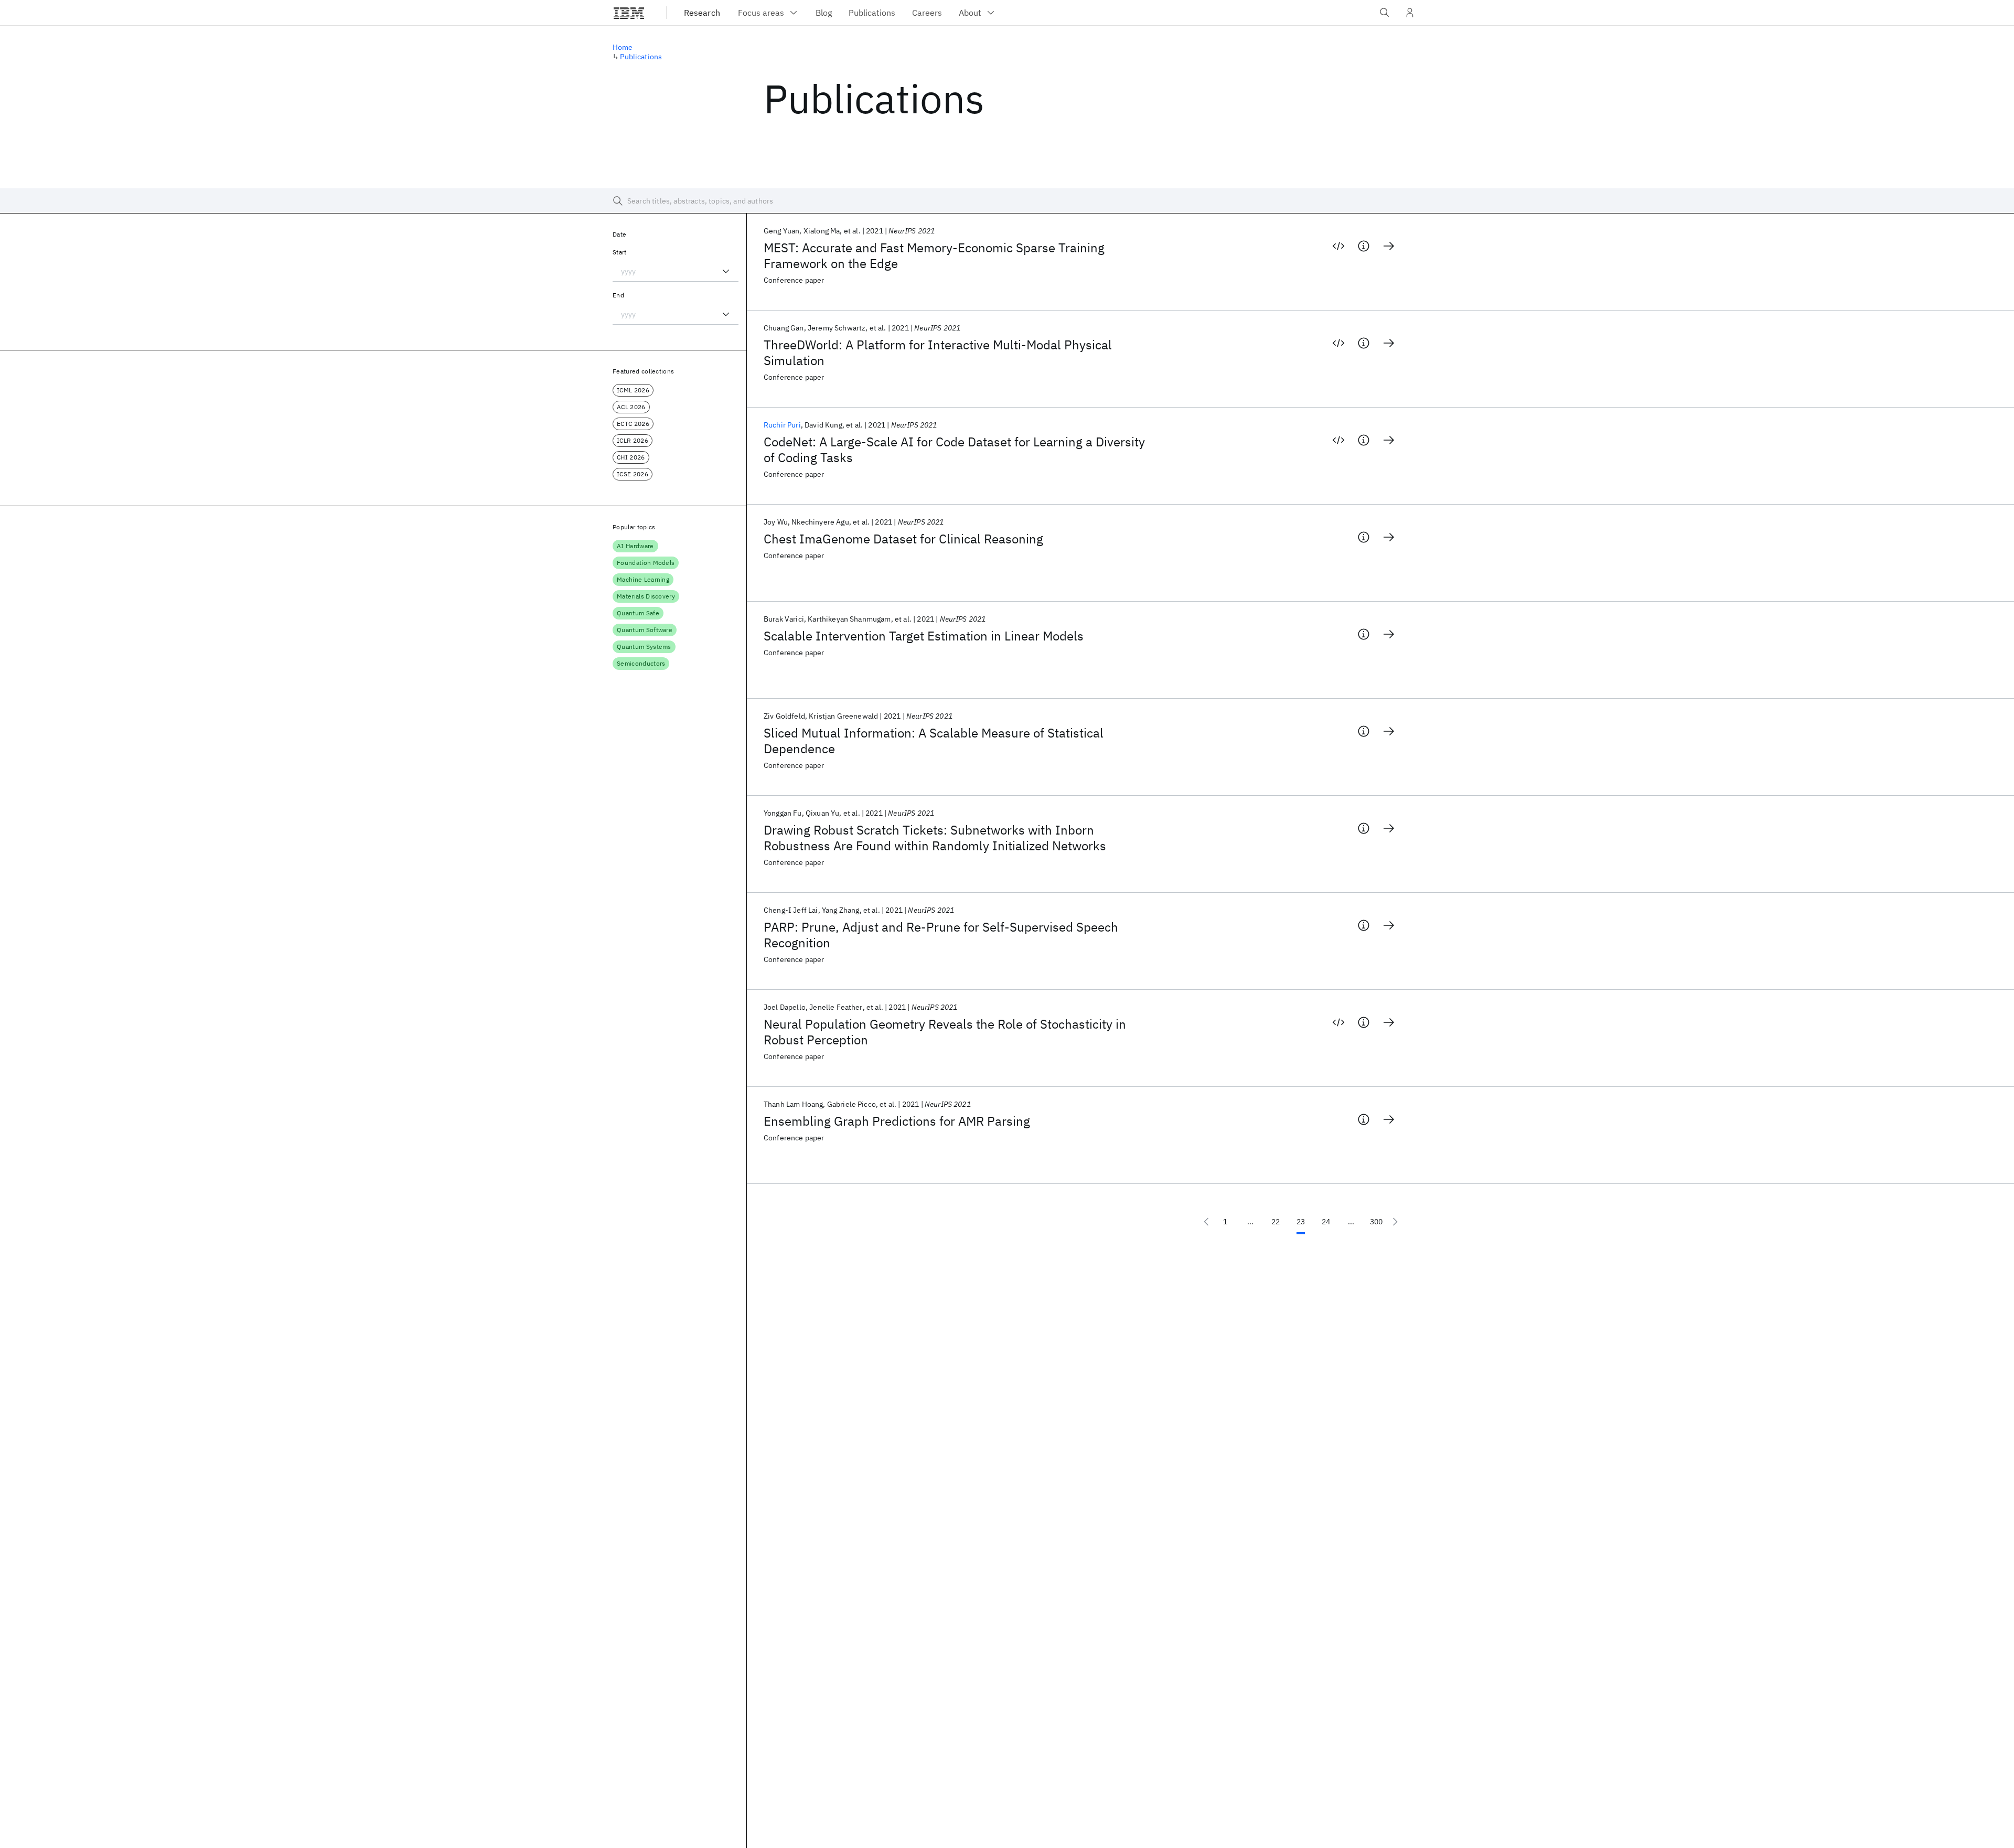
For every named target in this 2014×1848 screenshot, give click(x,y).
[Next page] (1395, 1222)
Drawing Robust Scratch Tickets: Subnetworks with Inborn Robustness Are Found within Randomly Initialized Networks (935, 838)
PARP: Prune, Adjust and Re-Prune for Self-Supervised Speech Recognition (941, 935)
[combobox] (676, 271)
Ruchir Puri (782, 425)
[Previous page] (1206, 1222)
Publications (641, 57)
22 (1276, 1222)
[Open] (726, 271)
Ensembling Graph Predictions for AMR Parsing (897, 1121)
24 (1326, 1222)
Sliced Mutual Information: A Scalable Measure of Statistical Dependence (934, 741)
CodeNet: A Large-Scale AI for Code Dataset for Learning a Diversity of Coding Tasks (954, 450)
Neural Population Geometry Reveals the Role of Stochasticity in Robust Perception (945, 1032)
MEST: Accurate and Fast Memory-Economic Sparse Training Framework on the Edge (934, 255)
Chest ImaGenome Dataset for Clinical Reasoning (903, 539)
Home (623, 47)
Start (620, 252)
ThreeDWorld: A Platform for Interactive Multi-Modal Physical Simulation (938, 352)
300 (1376, 1222)
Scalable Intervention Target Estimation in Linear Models (924, 636)
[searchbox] (1007, 201)
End (618, 295)
